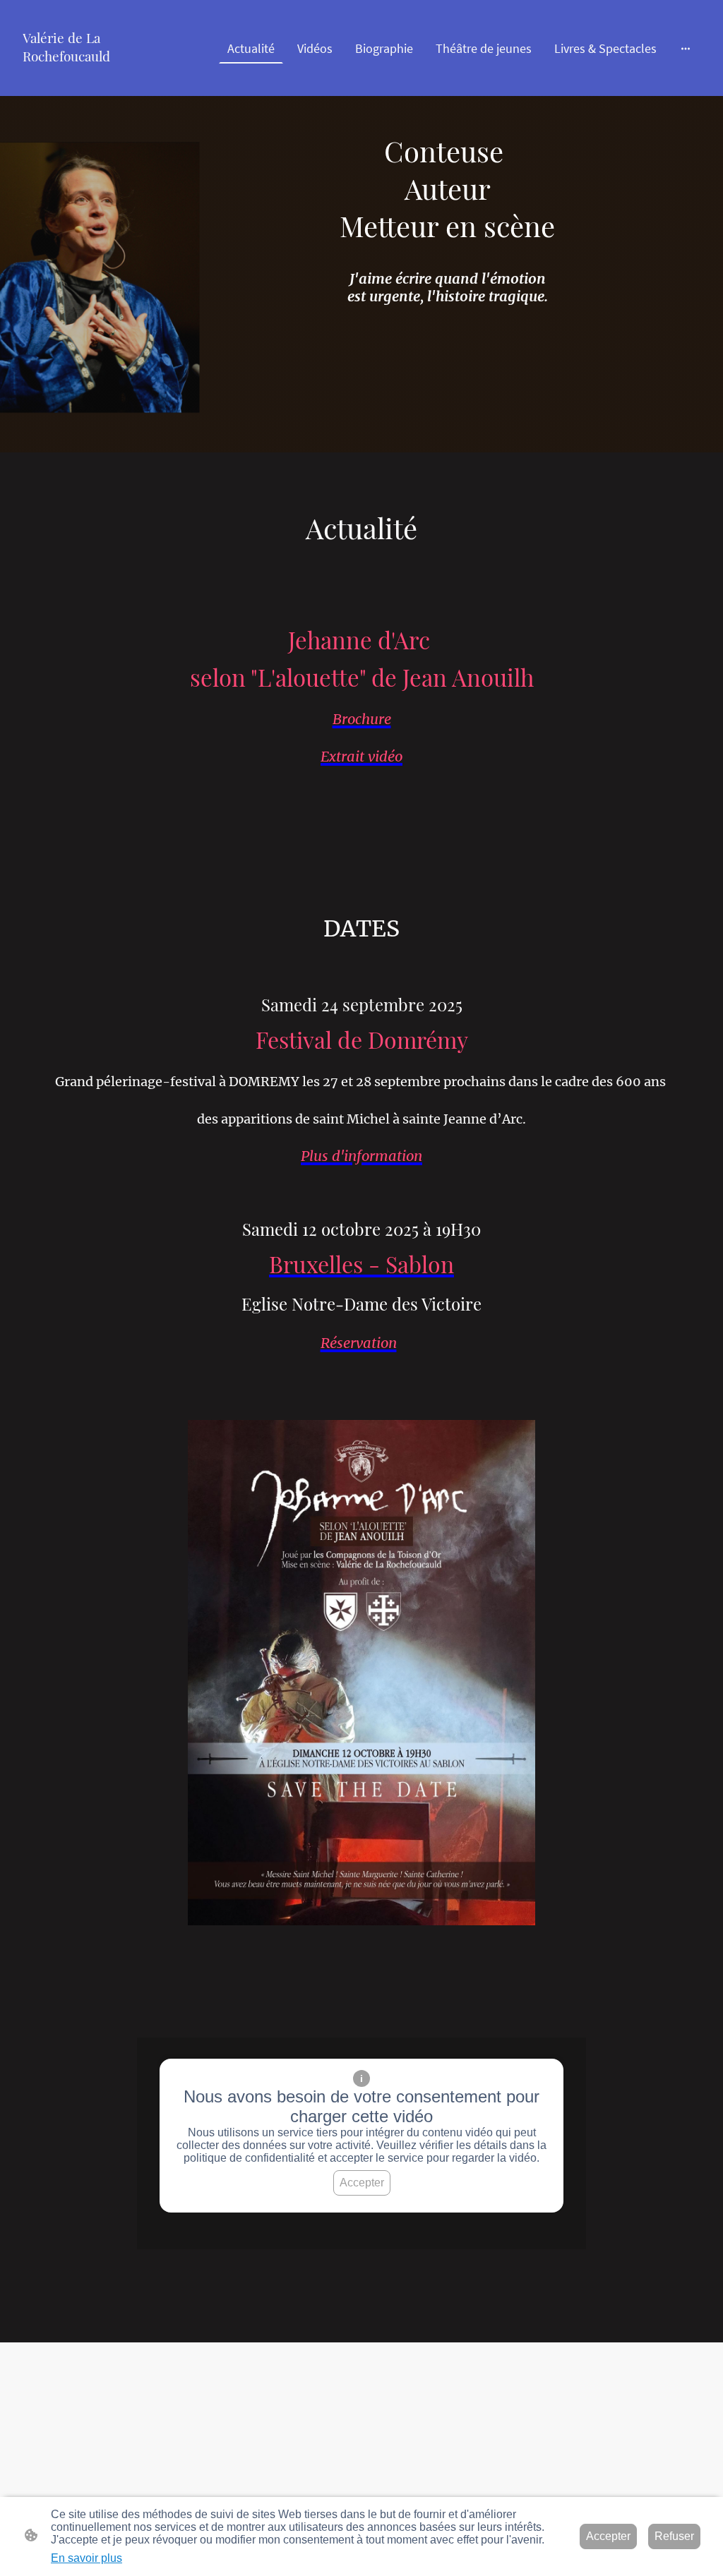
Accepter (362, 2183)
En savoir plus (86, 2558)
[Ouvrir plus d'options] (686, 48)
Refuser (674, 2536)
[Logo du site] (70, 78)
